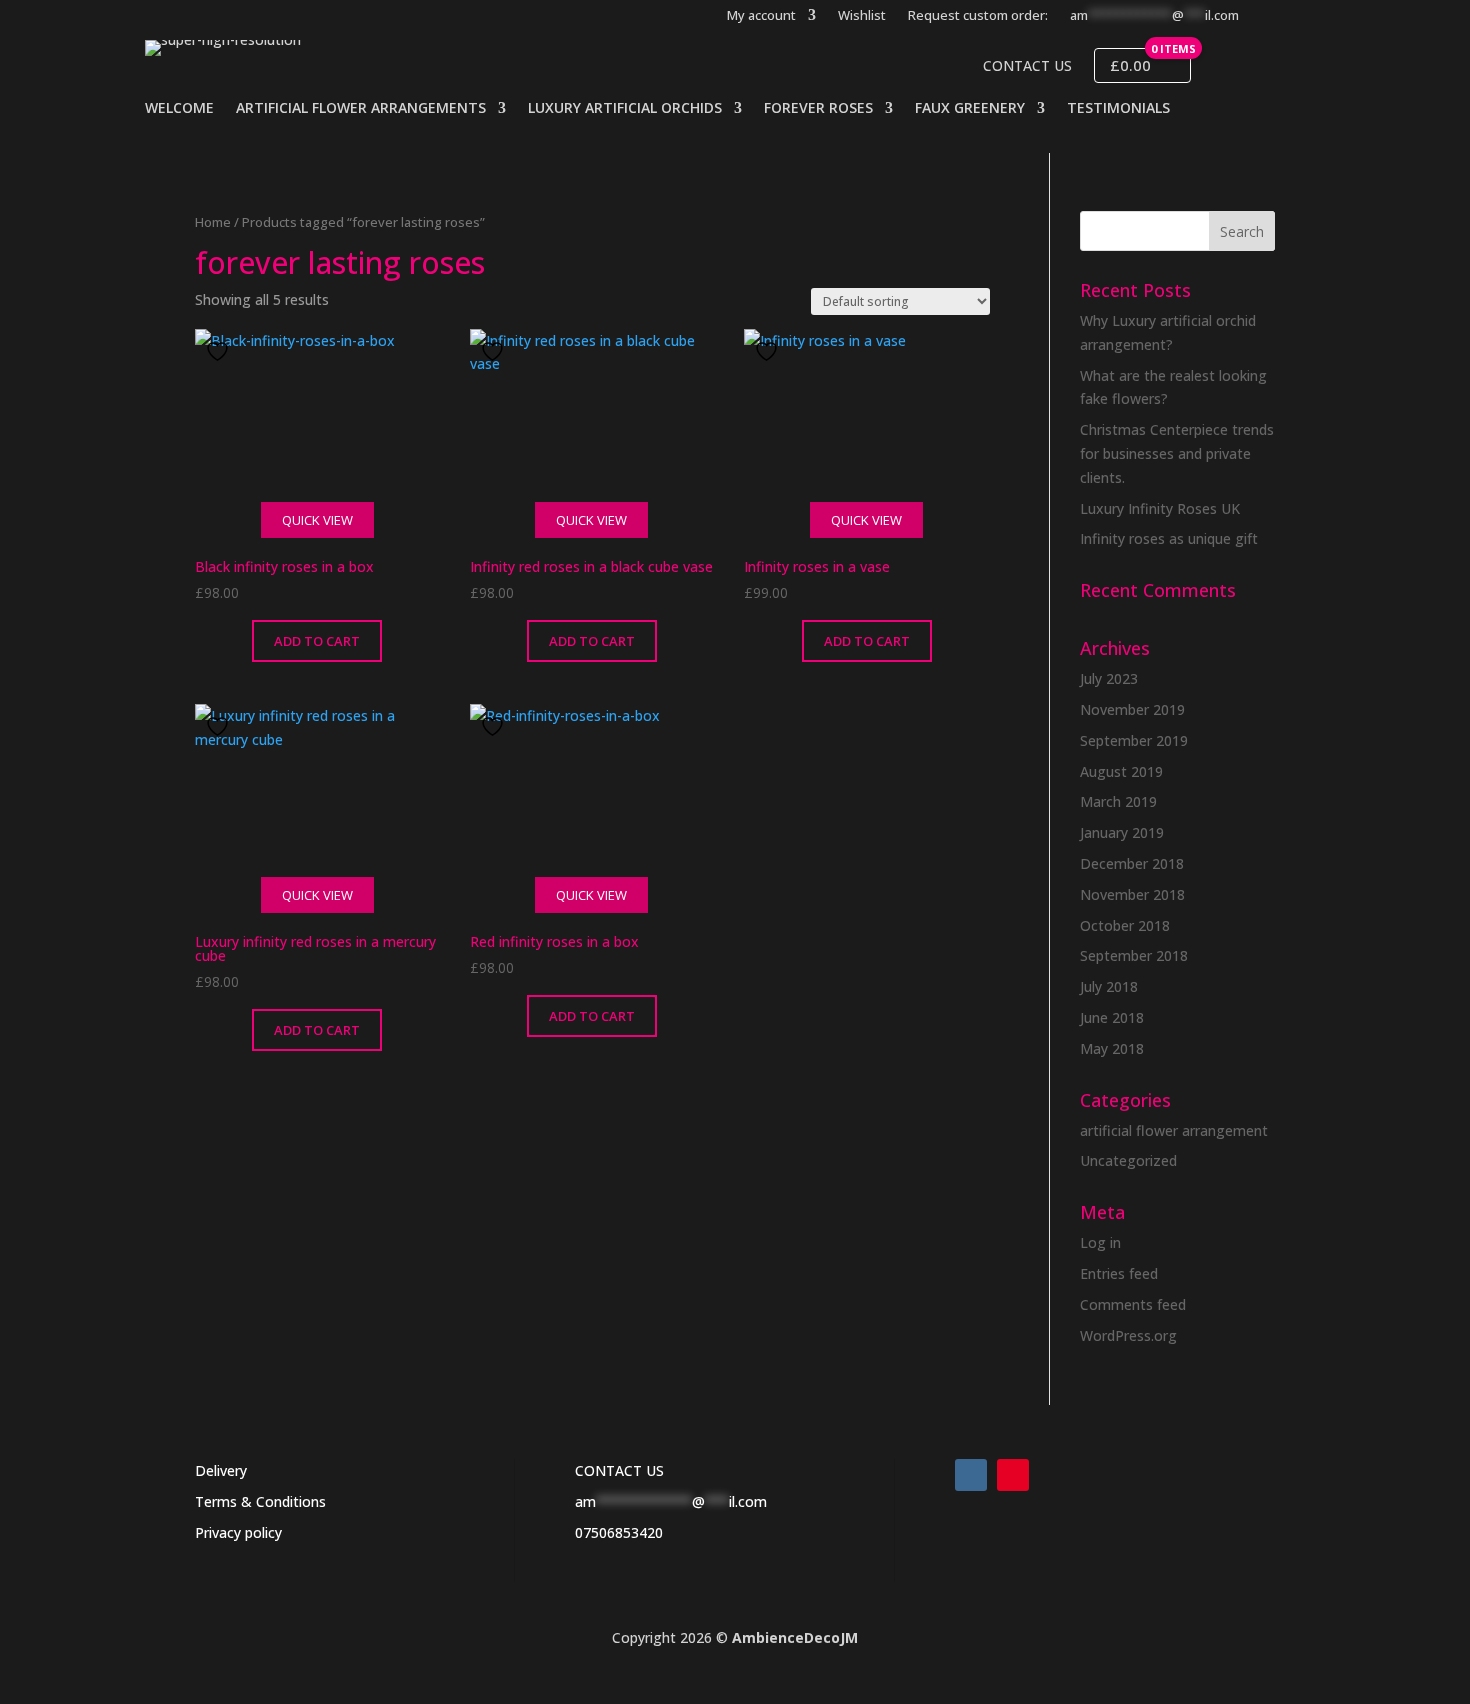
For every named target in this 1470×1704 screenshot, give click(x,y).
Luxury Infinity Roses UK (1160, 508)
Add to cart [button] (317, 641)
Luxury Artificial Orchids (625, 109)
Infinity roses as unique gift (1169, 538)
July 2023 (1109, 678)
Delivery (221, 1470)
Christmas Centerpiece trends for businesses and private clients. (1177, 453)
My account (761, 16)
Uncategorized (1128, 1160)
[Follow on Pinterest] (1013, 1475)
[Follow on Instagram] (971, 1475)
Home (213, 222)
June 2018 (1112, 1017)
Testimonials (1118, 109)
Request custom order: (978, 16)
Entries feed (1119, 1273)
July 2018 (1109, 986)
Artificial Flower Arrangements (361, 109)
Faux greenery (970, 109)
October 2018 (1125, 925)
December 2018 (1132, 863)
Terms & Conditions (260, 1501)
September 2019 (1134, 740)
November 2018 (1132, 894)
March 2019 (1118, 801)
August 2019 (1121, 771)
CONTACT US (619, 1470)
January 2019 (1122, 832)
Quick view (317, 520)
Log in (1100, 1242)
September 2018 (1134, 955)
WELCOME (179, 109)
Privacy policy (238, 1532)
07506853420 (619, 1532)
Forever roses (818, 109)
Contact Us (1027, 66)
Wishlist (862, 16)
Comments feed (1133, 1304)
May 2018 (1112, 1048)
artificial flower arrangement (1174, 1130)
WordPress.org (1128, 1335)
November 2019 (1132, 709)
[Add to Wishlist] (220, 351)
